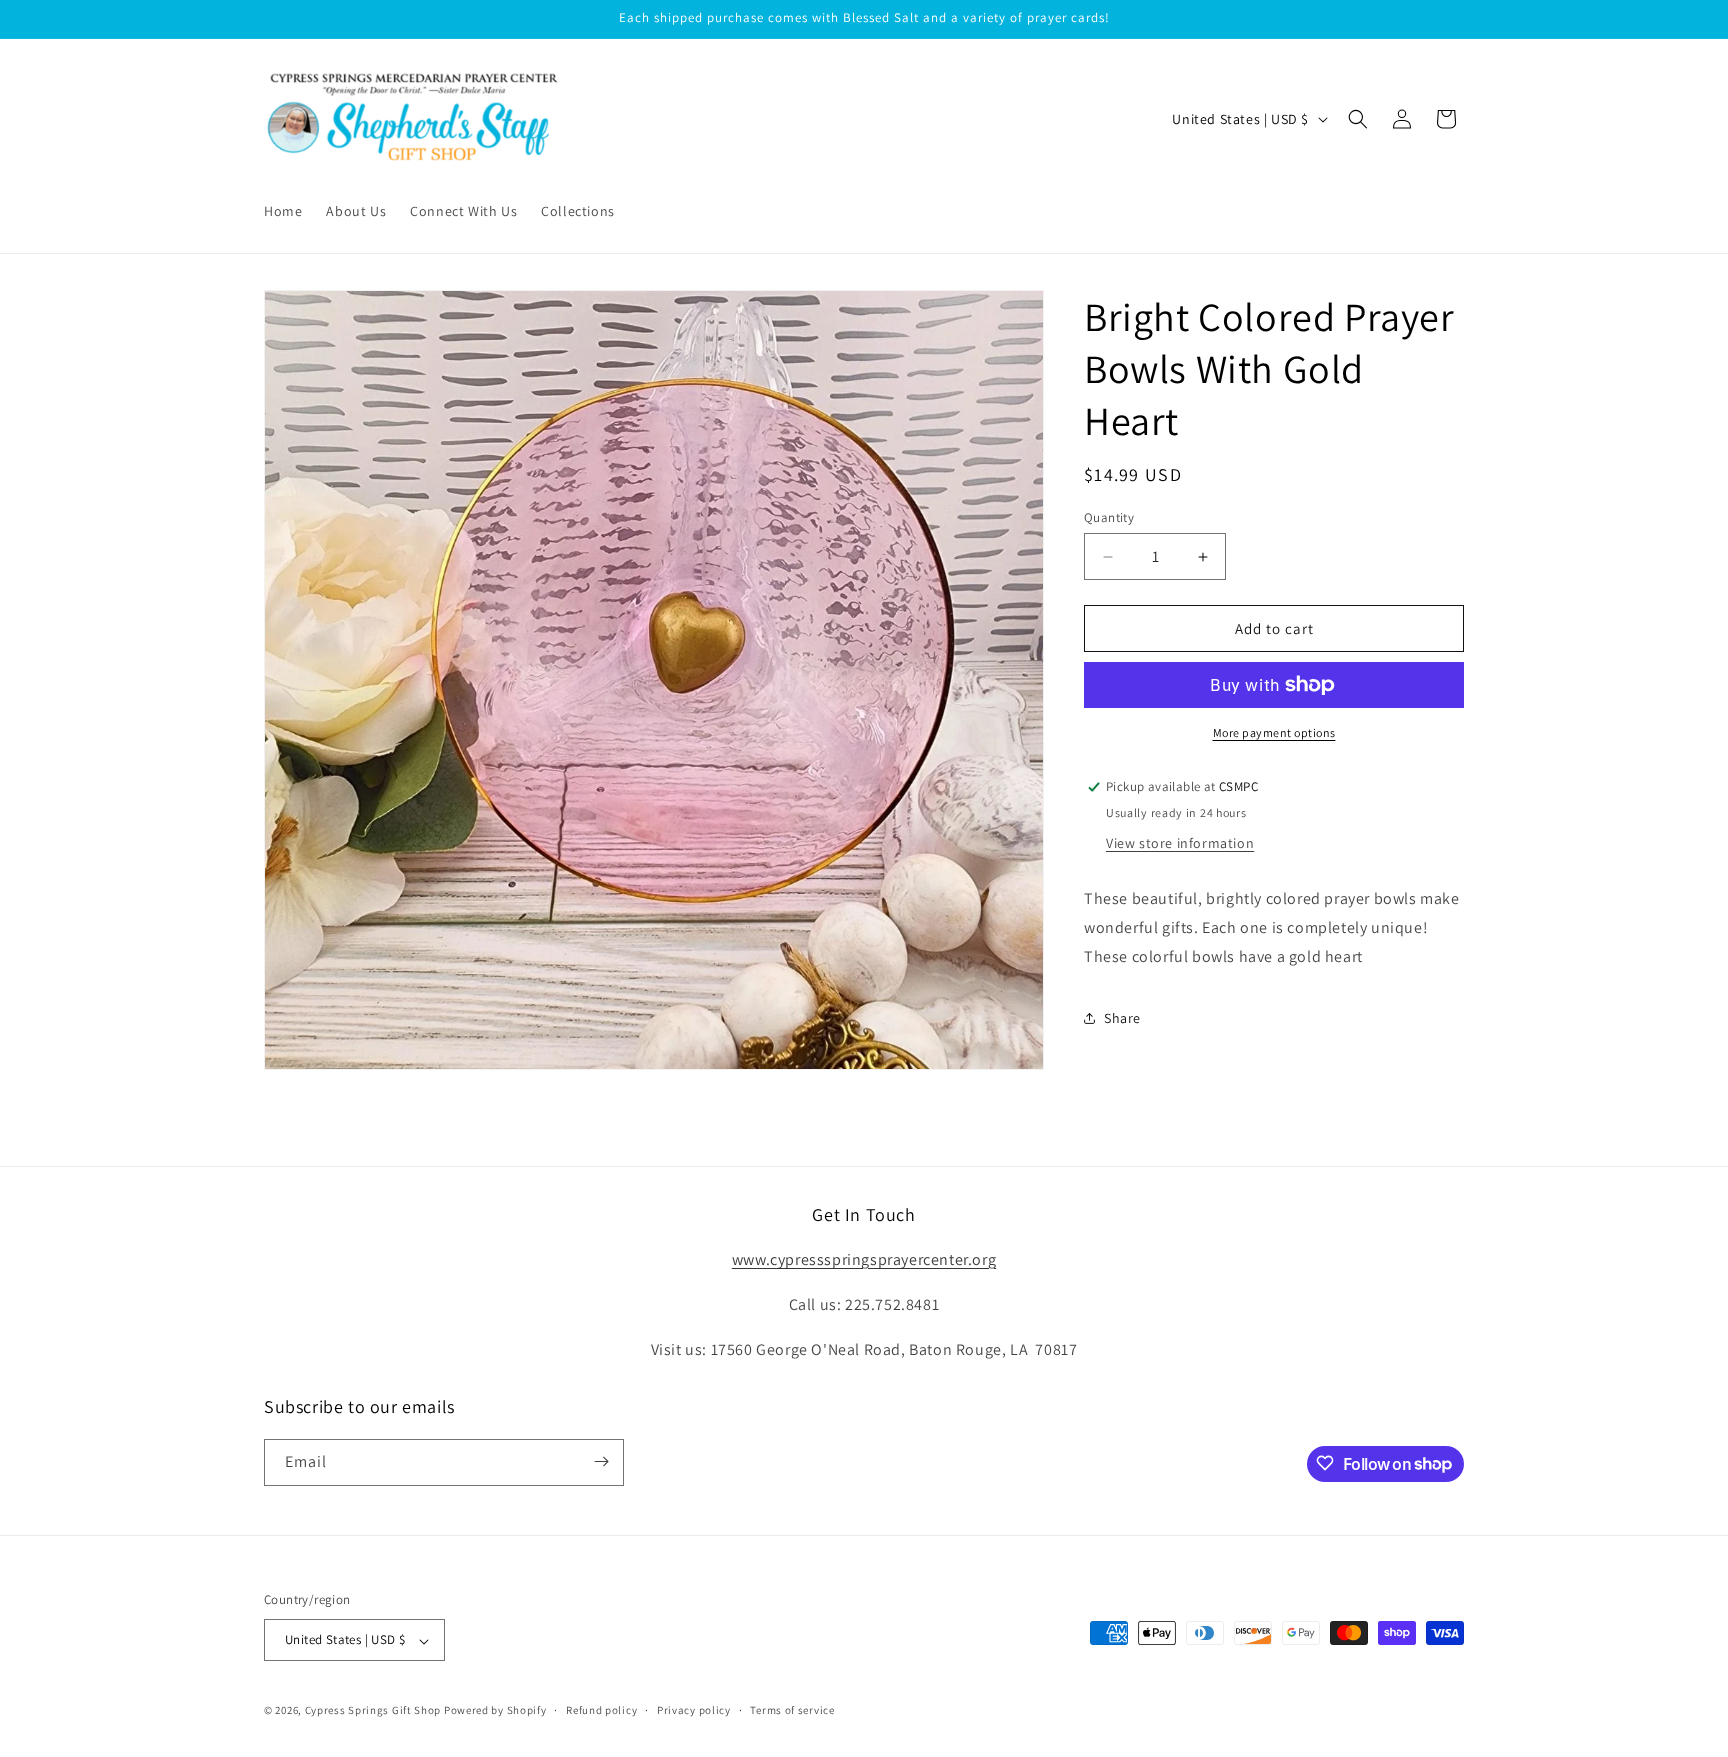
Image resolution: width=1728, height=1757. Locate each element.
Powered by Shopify (495, 1711)
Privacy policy (694, 1710)
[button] (1358, 119)
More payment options (1274, 732)
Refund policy (601, 1710)
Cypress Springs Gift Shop (373, 1711)
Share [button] (1122, 1018)
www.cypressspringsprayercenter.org (864, 1259)
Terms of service (792, 1710)
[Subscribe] (601, 1461)
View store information (1180, 843)
